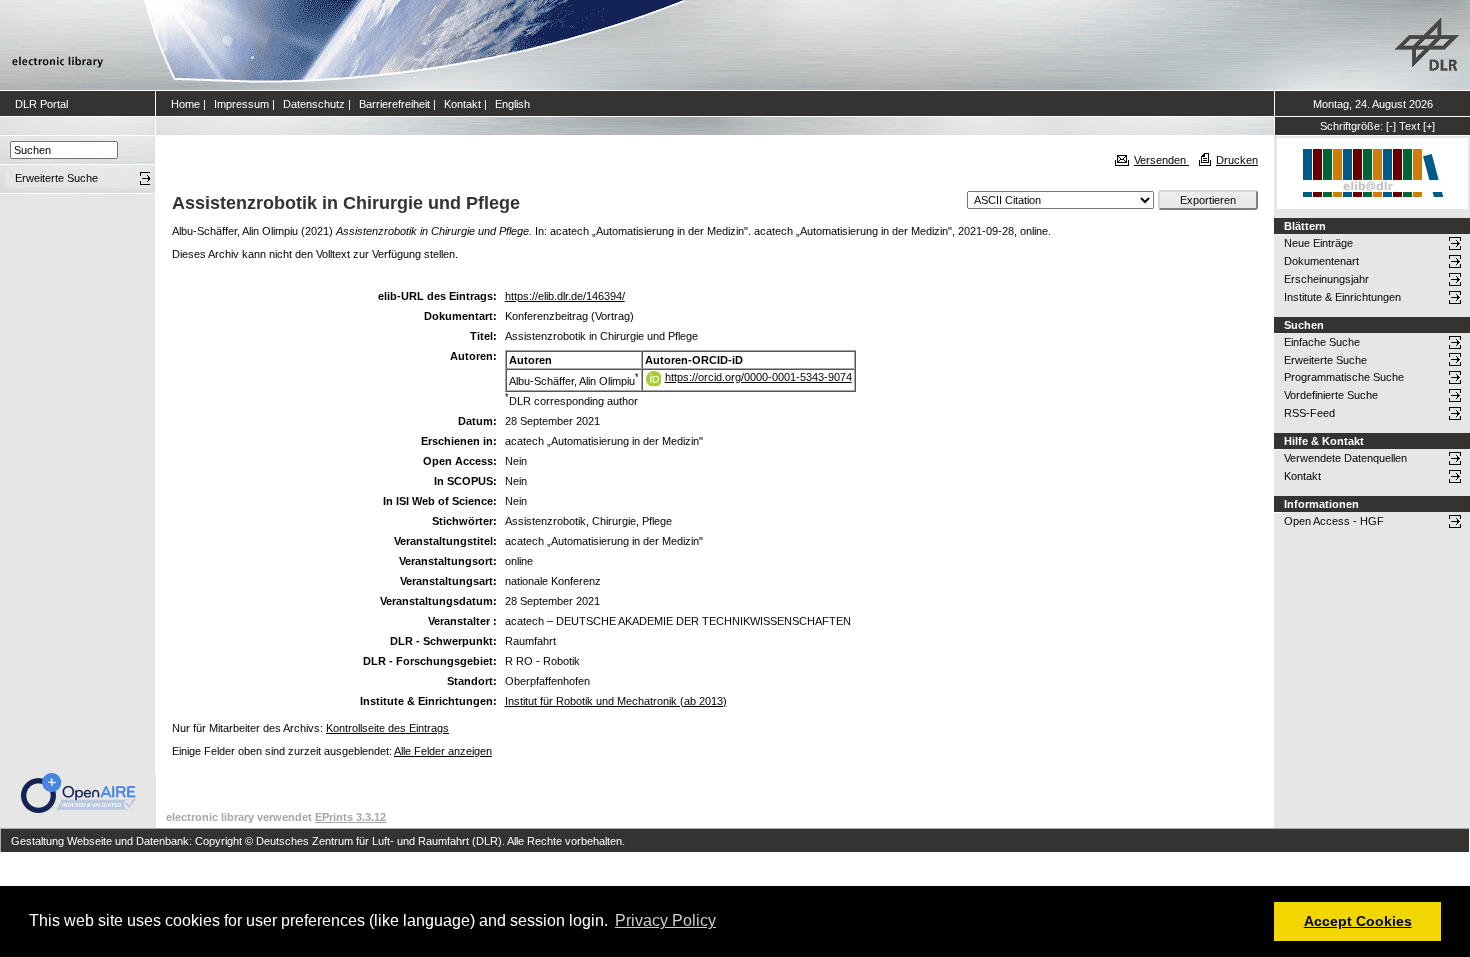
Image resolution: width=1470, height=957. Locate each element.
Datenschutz (314, 104)
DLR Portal (41, 104)
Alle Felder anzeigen (443, 751)
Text (1409, 126)
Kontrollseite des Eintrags (387, 728)
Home (185, 104)
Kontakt (462, 104)
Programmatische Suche (1344, 377)
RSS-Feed (1309, 413)
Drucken (1237, 160)
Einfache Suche (1322, 342)
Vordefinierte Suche (1331, 395)
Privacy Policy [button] (665, 920)
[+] (1429, 126)
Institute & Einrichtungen (1342, 297)
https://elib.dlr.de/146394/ (565, 296)
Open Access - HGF (1334, 521)
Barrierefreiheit (394, 104)
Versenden (1161, 160)
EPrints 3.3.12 (350, 817)
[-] (1391, 126)
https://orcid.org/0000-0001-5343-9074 (758, 377)
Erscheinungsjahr (1326, 279)
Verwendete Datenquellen (1345, 458)
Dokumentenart (1321, 261)
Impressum (241, 104)
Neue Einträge (1318, 243)
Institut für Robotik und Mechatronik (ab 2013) (616, 701)
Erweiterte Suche (1325, 360)
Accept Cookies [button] (1358, 921)
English (512, 104)
